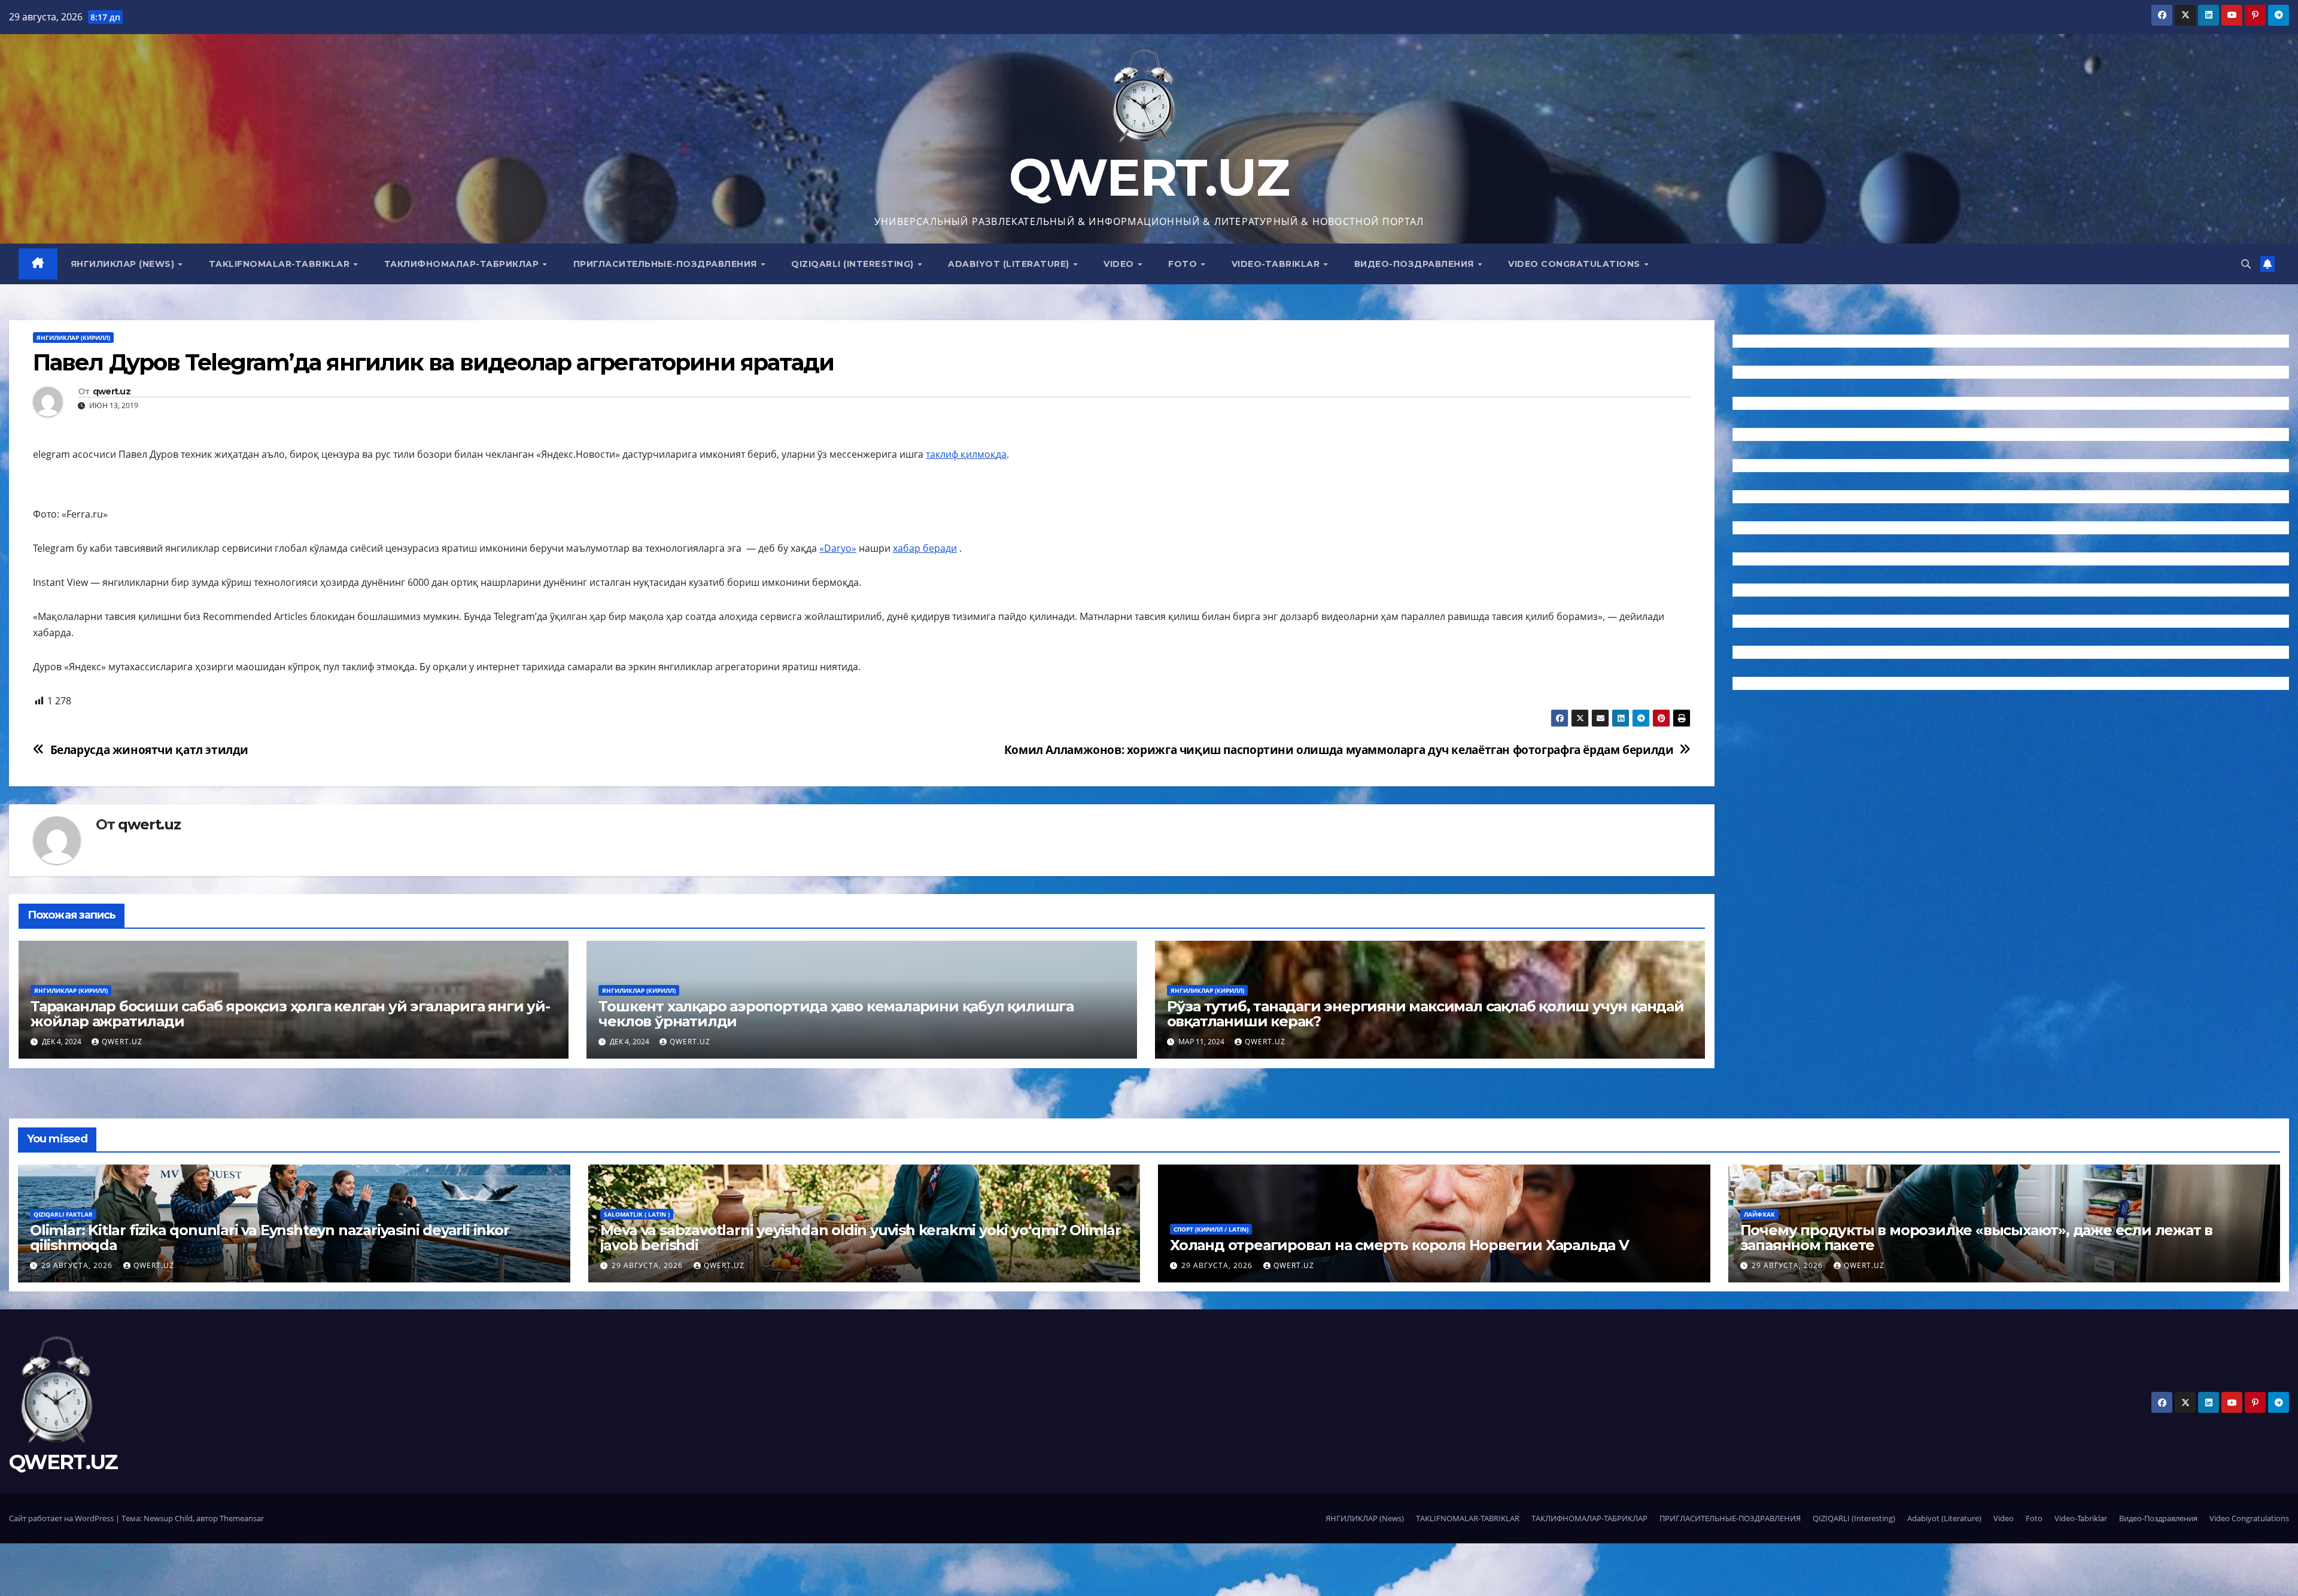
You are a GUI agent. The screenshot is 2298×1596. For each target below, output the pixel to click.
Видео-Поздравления (1416, 264)
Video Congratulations (1575, 264)
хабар (908, 548)
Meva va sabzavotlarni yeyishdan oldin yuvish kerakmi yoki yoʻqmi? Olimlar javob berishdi (861, 1238)
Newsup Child (168, 1518)
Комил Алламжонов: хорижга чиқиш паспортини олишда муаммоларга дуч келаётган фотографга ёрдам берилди (1339, 750)
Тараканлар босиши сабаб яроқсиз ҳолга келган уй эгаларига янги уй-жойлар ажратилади (290, 1014)
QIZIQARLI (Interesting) (854, 264)
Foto (1184, 264)
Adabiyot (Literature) (1010, 264)
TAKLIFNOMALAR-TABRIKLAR (281, 264)
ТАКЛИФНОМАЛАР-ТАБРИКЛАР (463, 264)
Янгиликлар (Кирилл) (73, 338)
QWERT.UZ (1149, 177)
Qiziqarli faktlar (63, 1214)
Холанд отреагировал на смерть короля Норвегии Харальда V (1399, 1245)
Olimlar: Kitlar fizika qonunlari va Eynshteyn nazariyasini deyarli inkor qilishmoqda (270, 1238)
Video (1120, 264)
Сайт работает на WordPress (62, 1518)
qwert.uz (112, 392)
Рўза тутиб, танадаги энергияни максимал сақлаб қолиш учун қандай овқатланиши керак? (1425, 1014)
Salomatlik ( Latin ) (637, 1214)
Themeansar (242, 1518)
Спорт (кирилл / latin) (1211, 1229)
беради (940, 548)
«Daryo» (838, 548)
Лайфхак (1759, 1214)
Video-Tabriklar (1277, 264)
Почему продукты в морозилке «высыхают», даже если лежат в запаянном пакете (1977, 1238)
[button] (2246, 264)
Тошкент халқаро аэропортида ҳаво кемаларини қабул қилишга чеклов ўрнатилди (836, 1014)
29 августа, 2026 (78, 1265)
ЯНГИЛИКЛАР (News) (124, 264)
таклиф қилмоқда (966, 454)
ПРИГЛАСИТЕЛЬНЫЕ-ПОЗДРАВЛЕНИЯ (667, 264)
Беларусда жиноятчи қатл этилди (149, 750)
